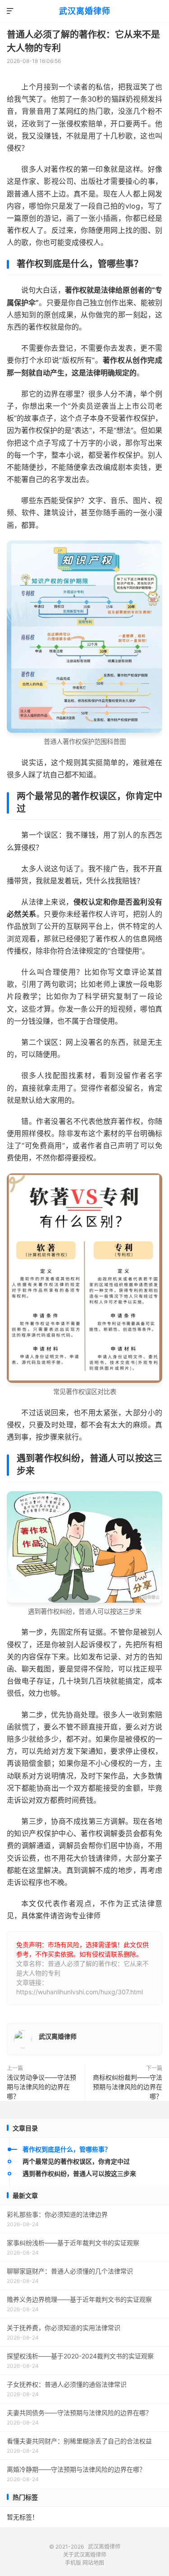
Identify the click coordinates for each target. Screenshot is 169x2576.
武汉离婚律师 (85, 11)
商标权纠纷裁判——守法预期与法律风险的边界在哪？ (128, 2087)
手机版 (73, 2563)
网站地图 (93, 2563)
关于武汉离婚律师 (85, 2555)
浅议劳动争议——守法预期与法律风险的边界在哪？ (41, 2087)
